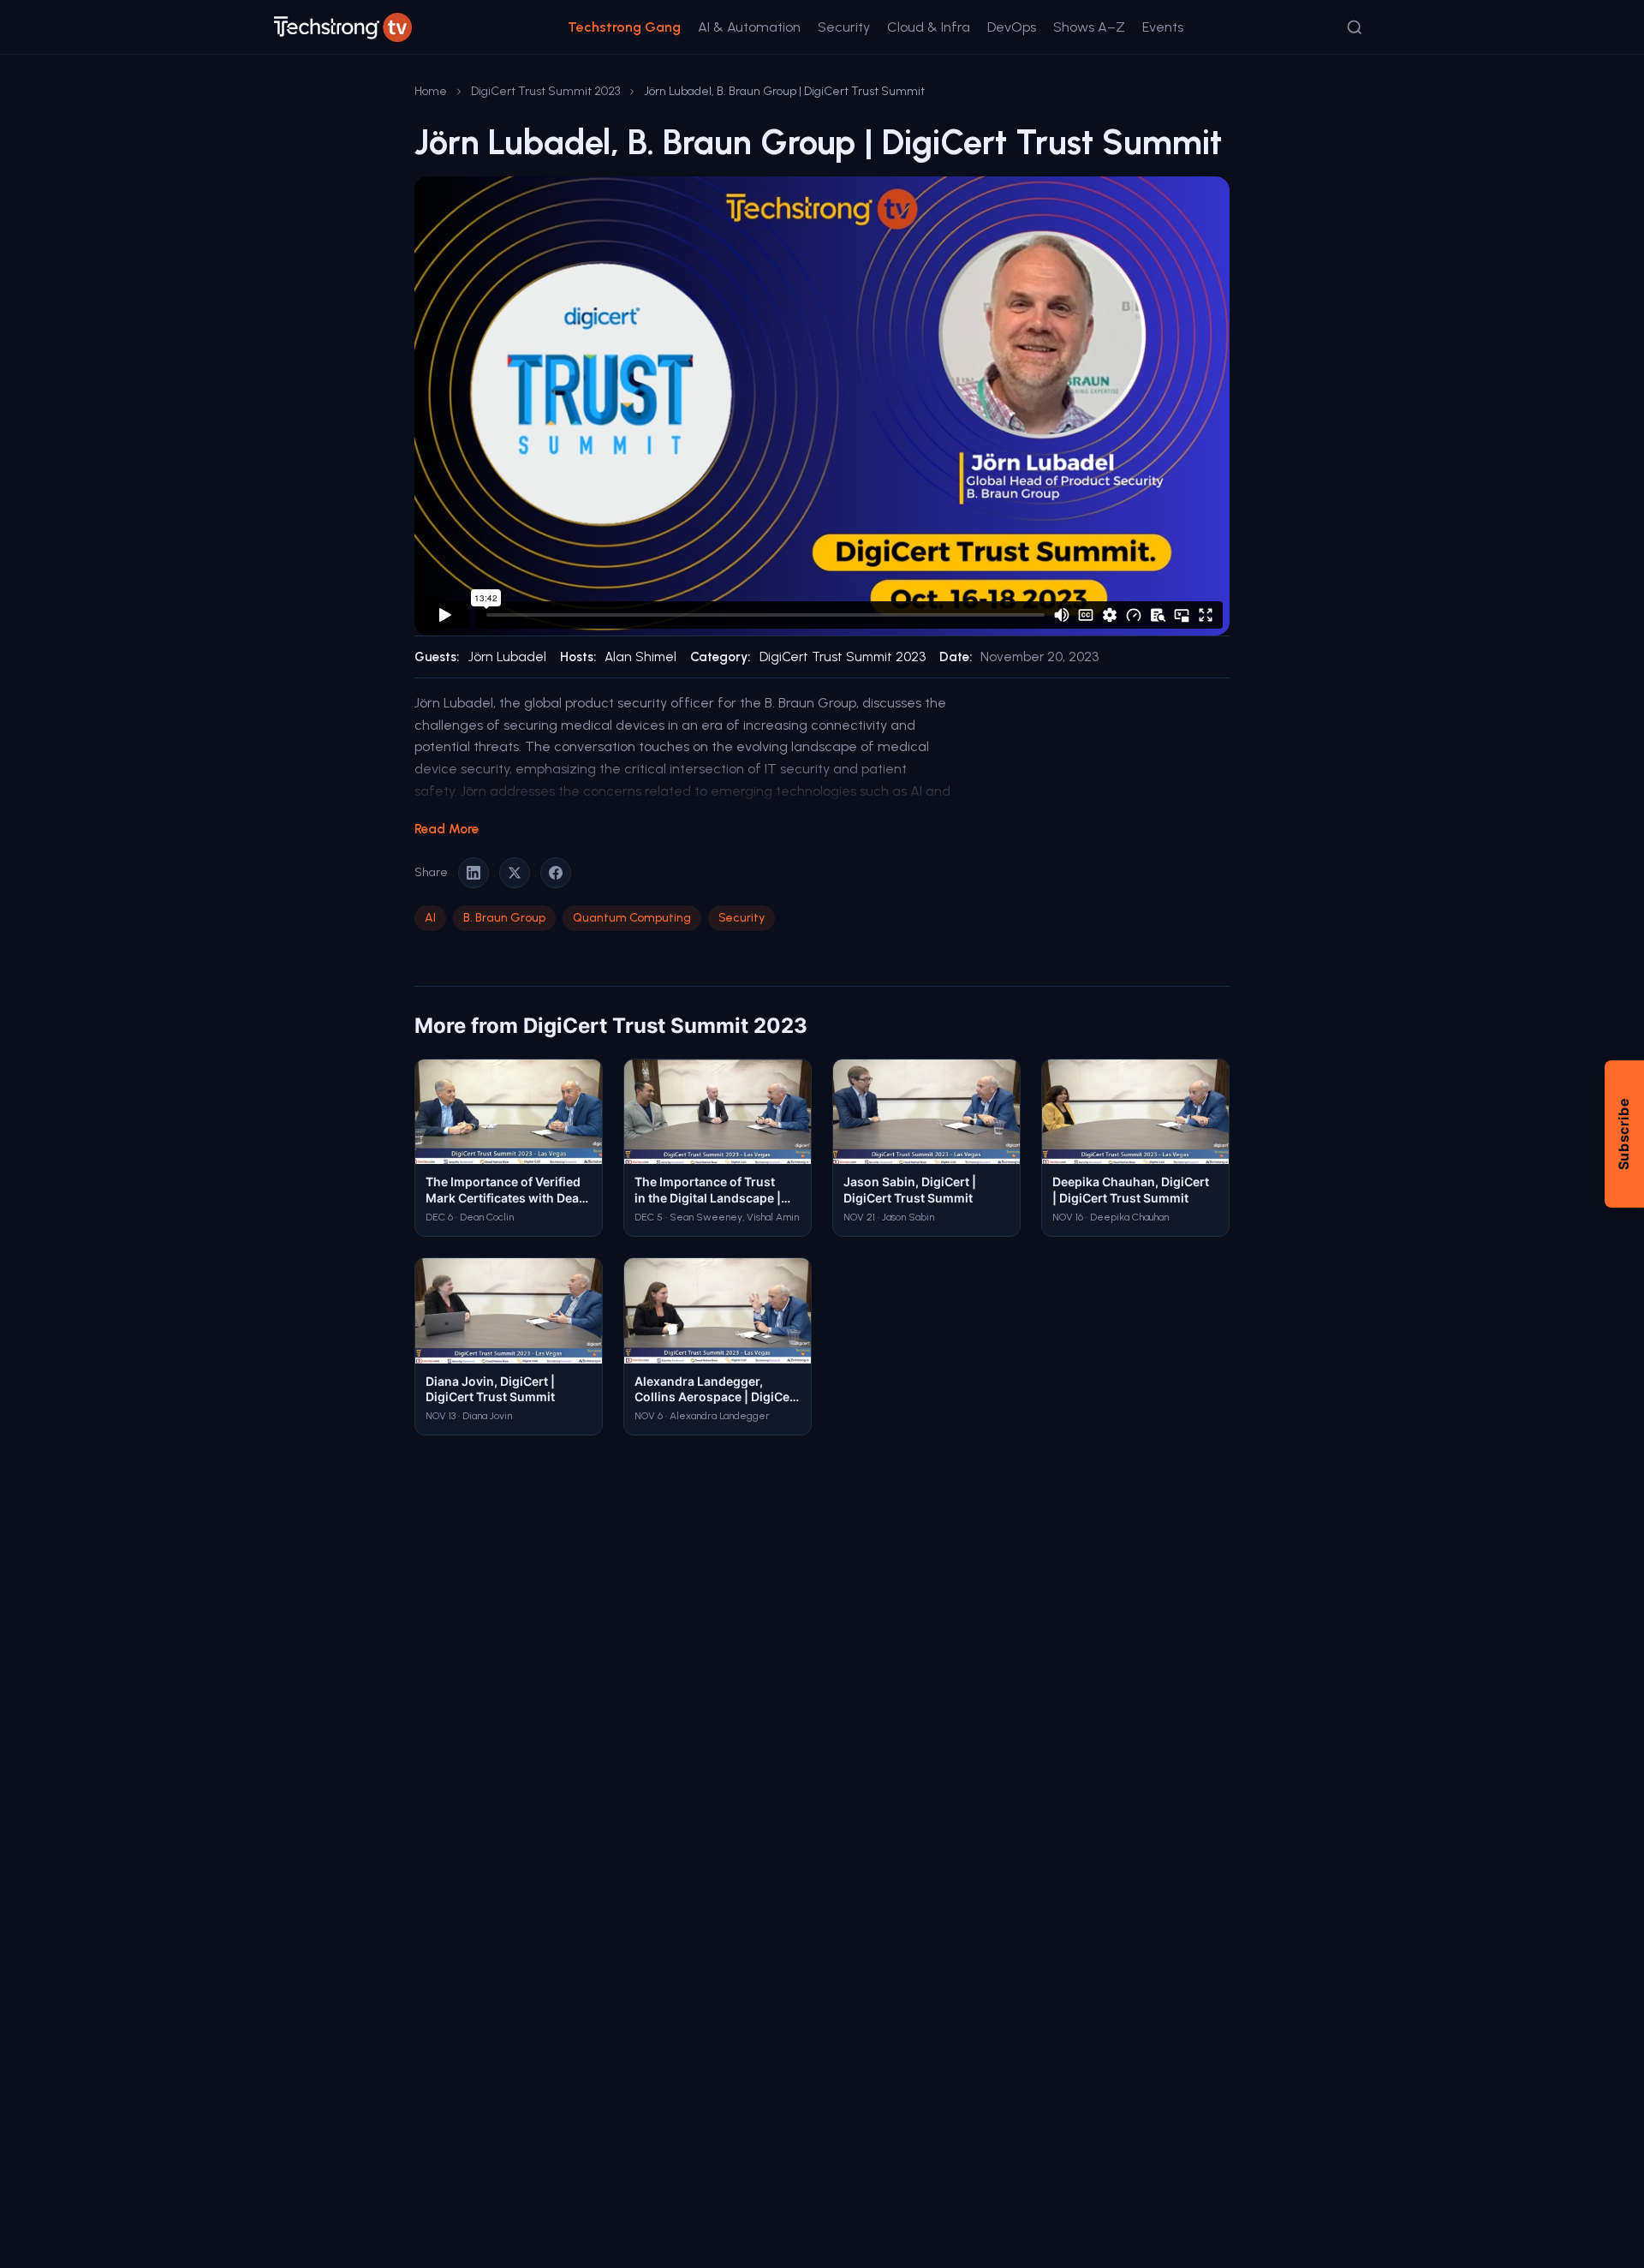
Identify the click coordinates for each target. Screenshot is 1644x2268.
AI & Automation (749, 27)
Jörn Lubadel (507, 657)
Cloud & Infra (929, 27)
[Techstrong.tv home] (343, 27)
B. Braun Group (504, 918)
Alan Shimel (640, 657)
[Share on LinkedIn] (474, 873)
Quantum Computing (632, 918)
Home (431, 91)
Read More (447, 829)
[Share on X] (515, 873)
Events (1163, 27)
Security (844, 27)
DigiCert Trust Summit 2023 (545, 91)
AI (430, 918)
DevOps (1012, 27)
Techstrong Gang (624, 27)
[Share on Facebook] (556, 873)
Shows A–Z (1089, 27)
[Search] (1355, 27)
